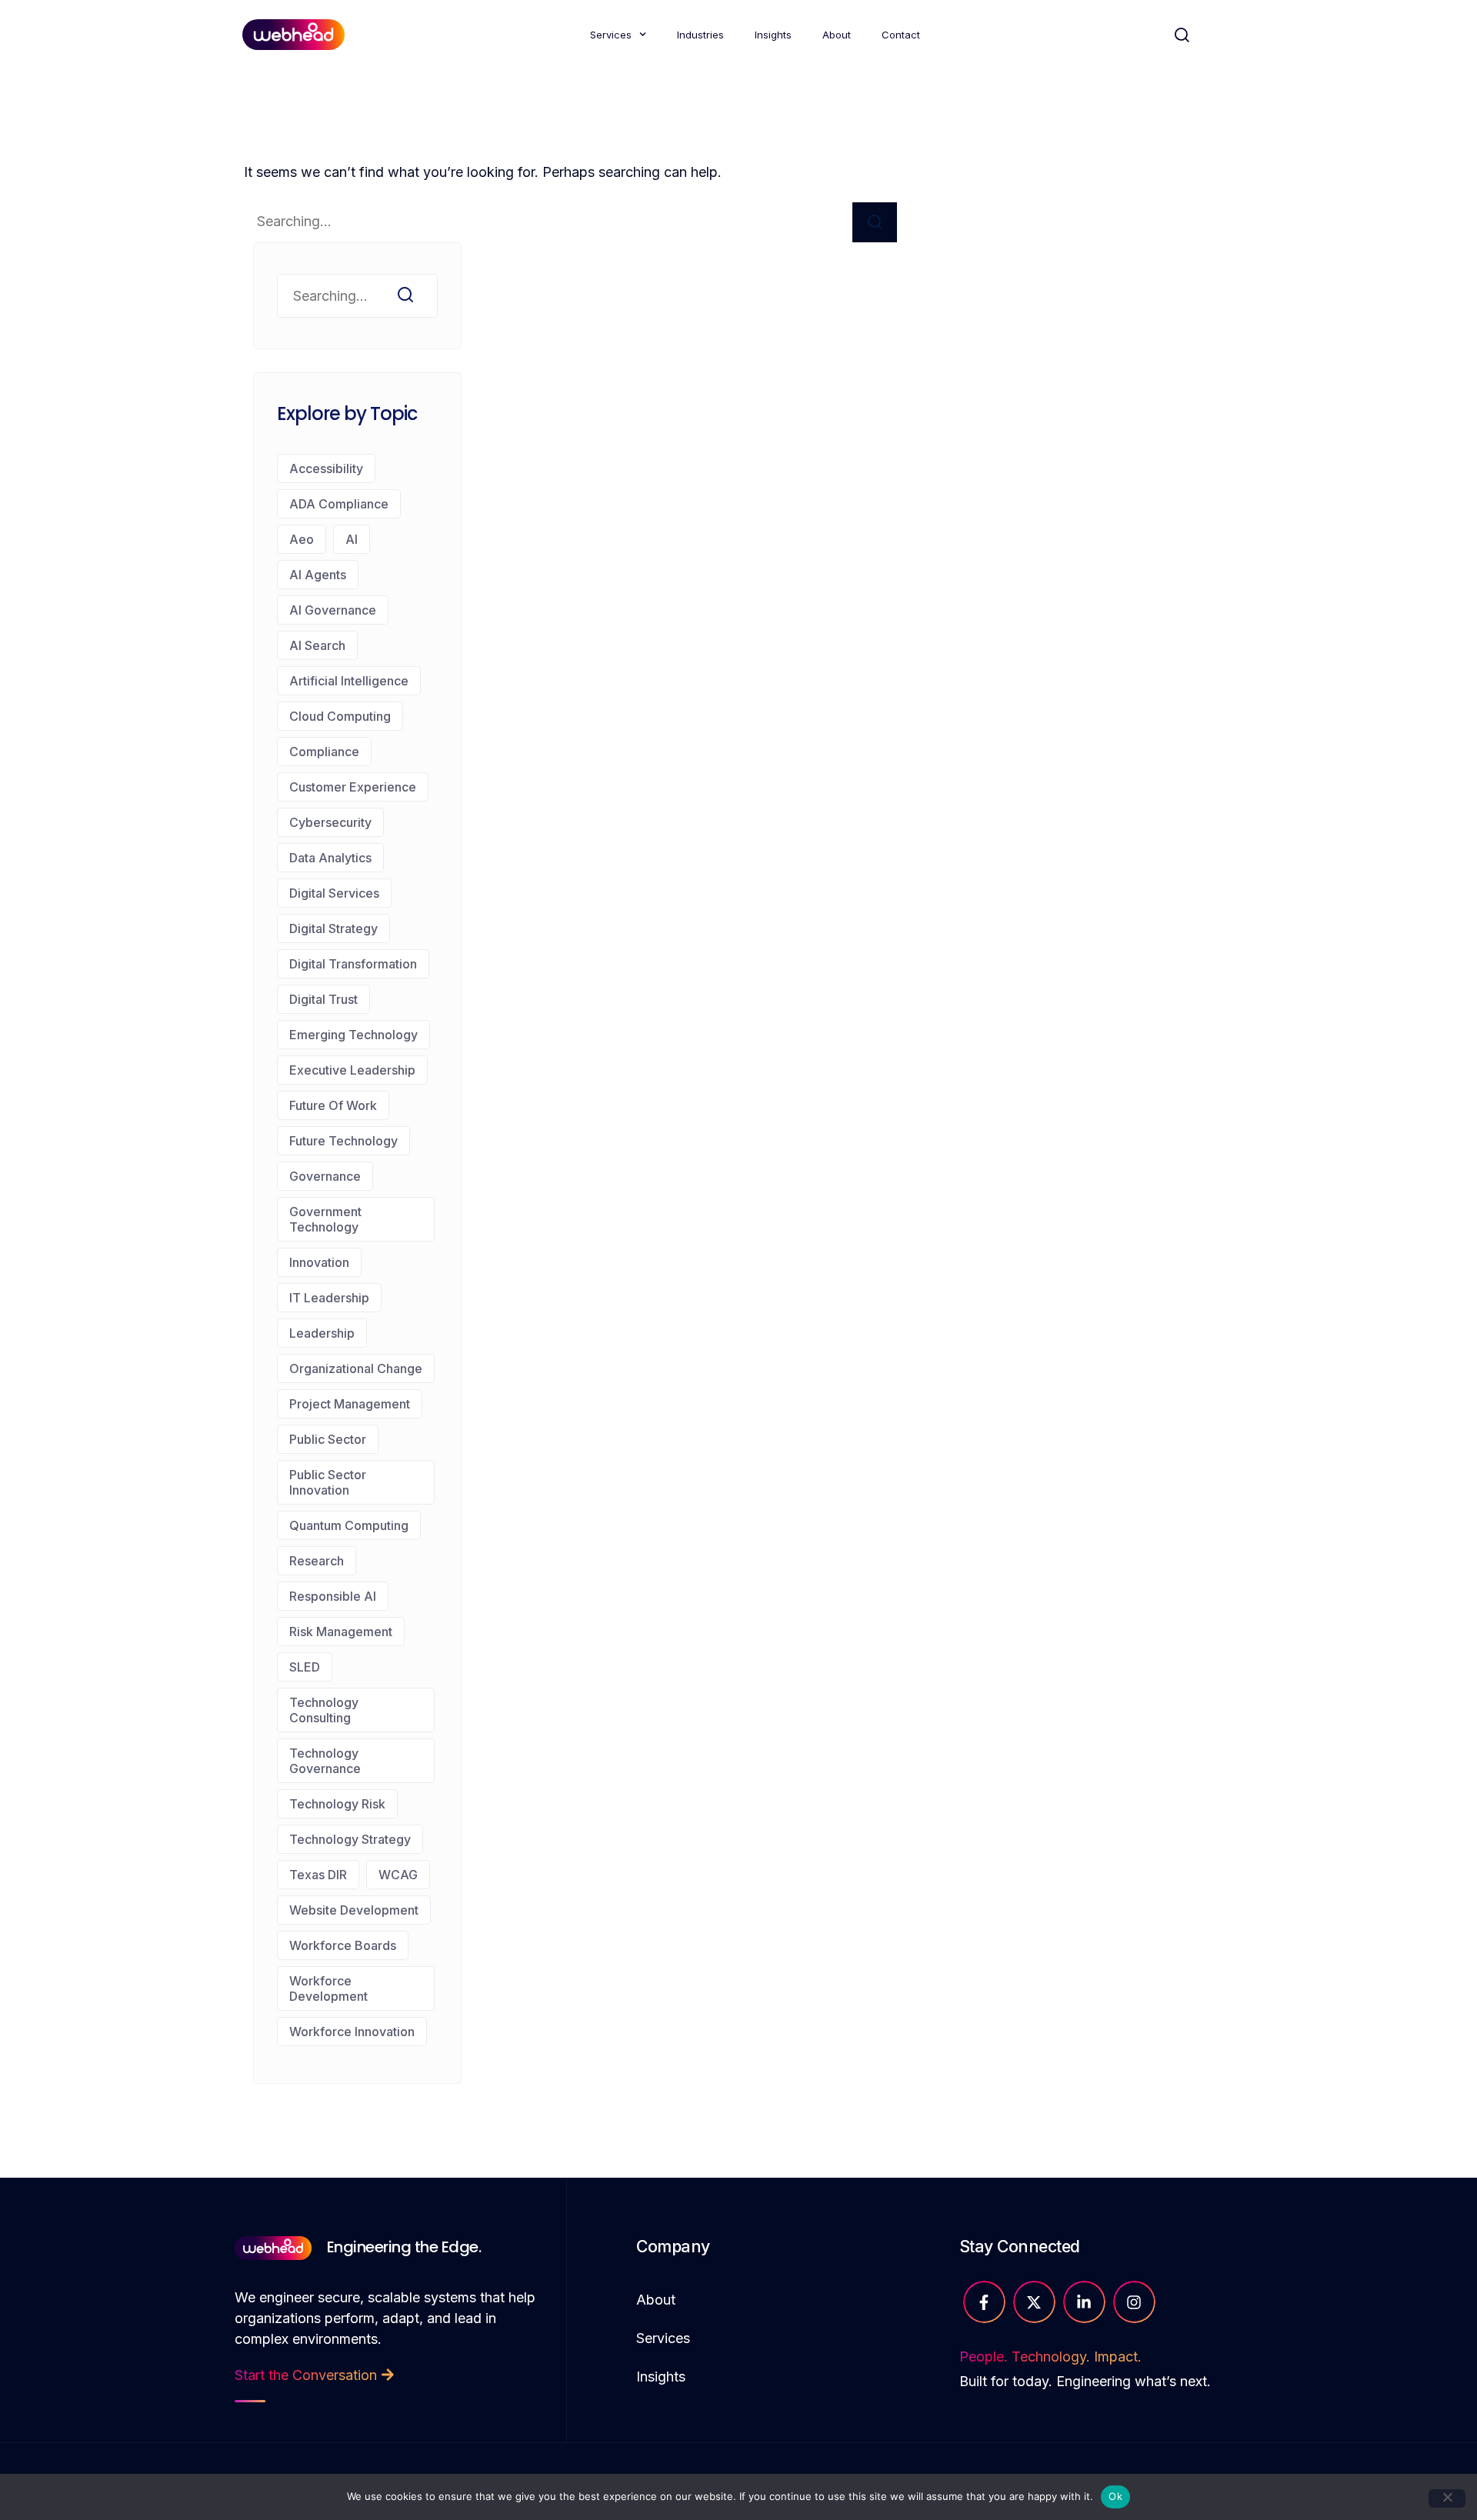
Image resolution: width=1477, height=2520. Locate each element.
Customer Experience (353, 787)
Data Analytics (330, 858)
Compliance (324, 752)
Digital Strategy (333, 928)
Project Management (350, 1404)
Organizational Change (356, 1368)
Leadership (322, 1333)
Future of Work (333, 1105)
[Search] (875, 222)
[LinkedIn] (1084, 2302)
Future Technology (343, 1141)
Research (317, 1561)
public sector (328, 1439)
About (837, 35)
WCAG (398, 1875)
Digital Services (334, 893)
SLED (305, 1667)
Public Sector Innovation (328, 1482)
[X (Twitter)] (1034, 2302)
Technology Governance (325, 1761)
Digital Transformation (353, 964)
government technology (325, 1219)
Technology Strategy (350, 1839)
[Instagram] (1134, 2302)
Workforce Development (328, 1988)
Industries (700, 35)
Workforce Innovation (352, 2032)
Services (611, 35)
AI (352, 539)
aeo (302, 539)
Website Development (354, 1910)
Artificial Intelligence (349, 681)
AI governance (333, 610)
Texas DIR (318, 1875)
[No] (1447, 2498)
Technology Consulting (324, 1710)
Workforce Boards (343, 1945)
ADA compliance (339, 504)
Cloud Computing (340, 716)
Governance (325, 1176)
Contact (901, 35)
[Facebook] (984, 2302)
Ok (1115, 2496)
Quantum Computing (349, 1525)
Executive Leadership (352, 1070)
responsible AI (333, 1596)
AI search (317, 645)
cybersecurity (330, 822)
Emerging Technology (353, 1035)
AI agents (318, 575)
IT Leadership (329, 1298)
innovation (319, 1262)
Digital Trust (323, 999)
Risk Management (341, 1632)
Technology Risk (337, 1804)
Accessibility (326, 468)
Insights (773, 35)
